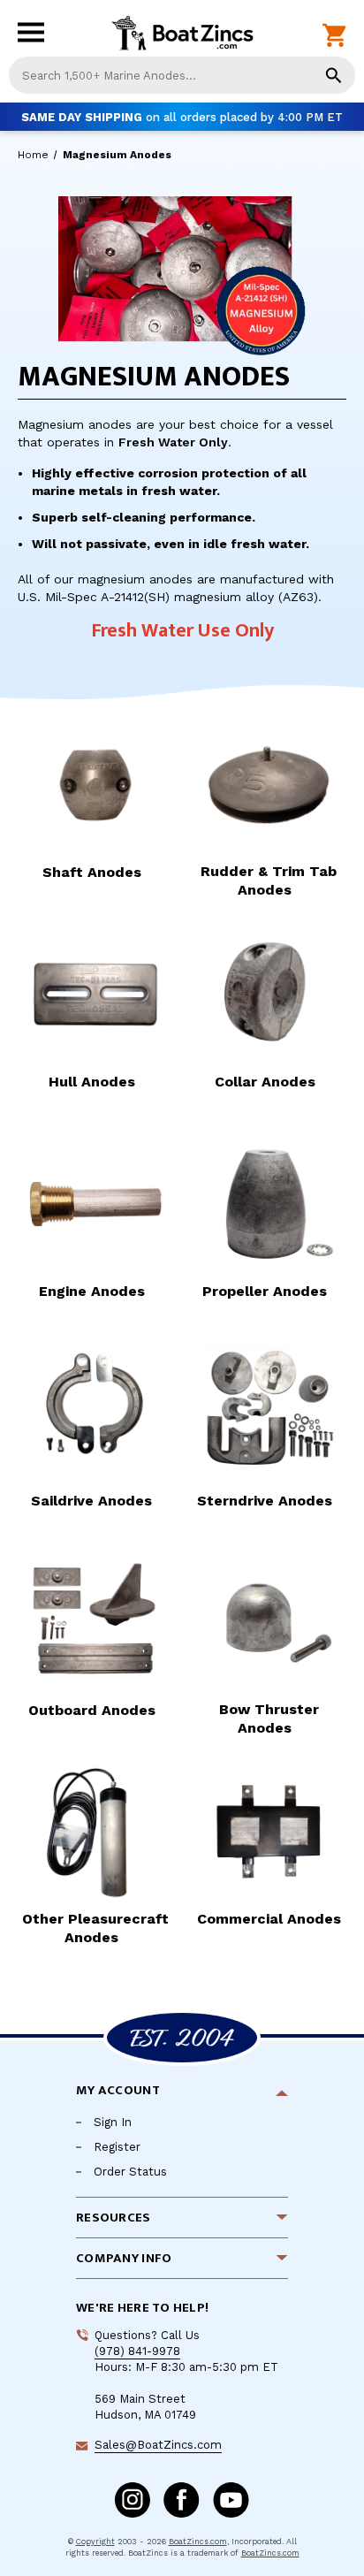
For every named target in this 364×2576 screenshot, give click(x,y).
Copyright (95, 2542)
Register (117, 2147)
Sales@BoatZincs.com (158, 2445)
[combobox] (182, 75)
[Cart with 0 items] (334, 36)
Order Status (130, 2172)
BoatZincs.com (198, 2542)
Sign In (113, 2122)
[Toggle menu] (35, 37)
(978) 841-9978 (137, 2351)
